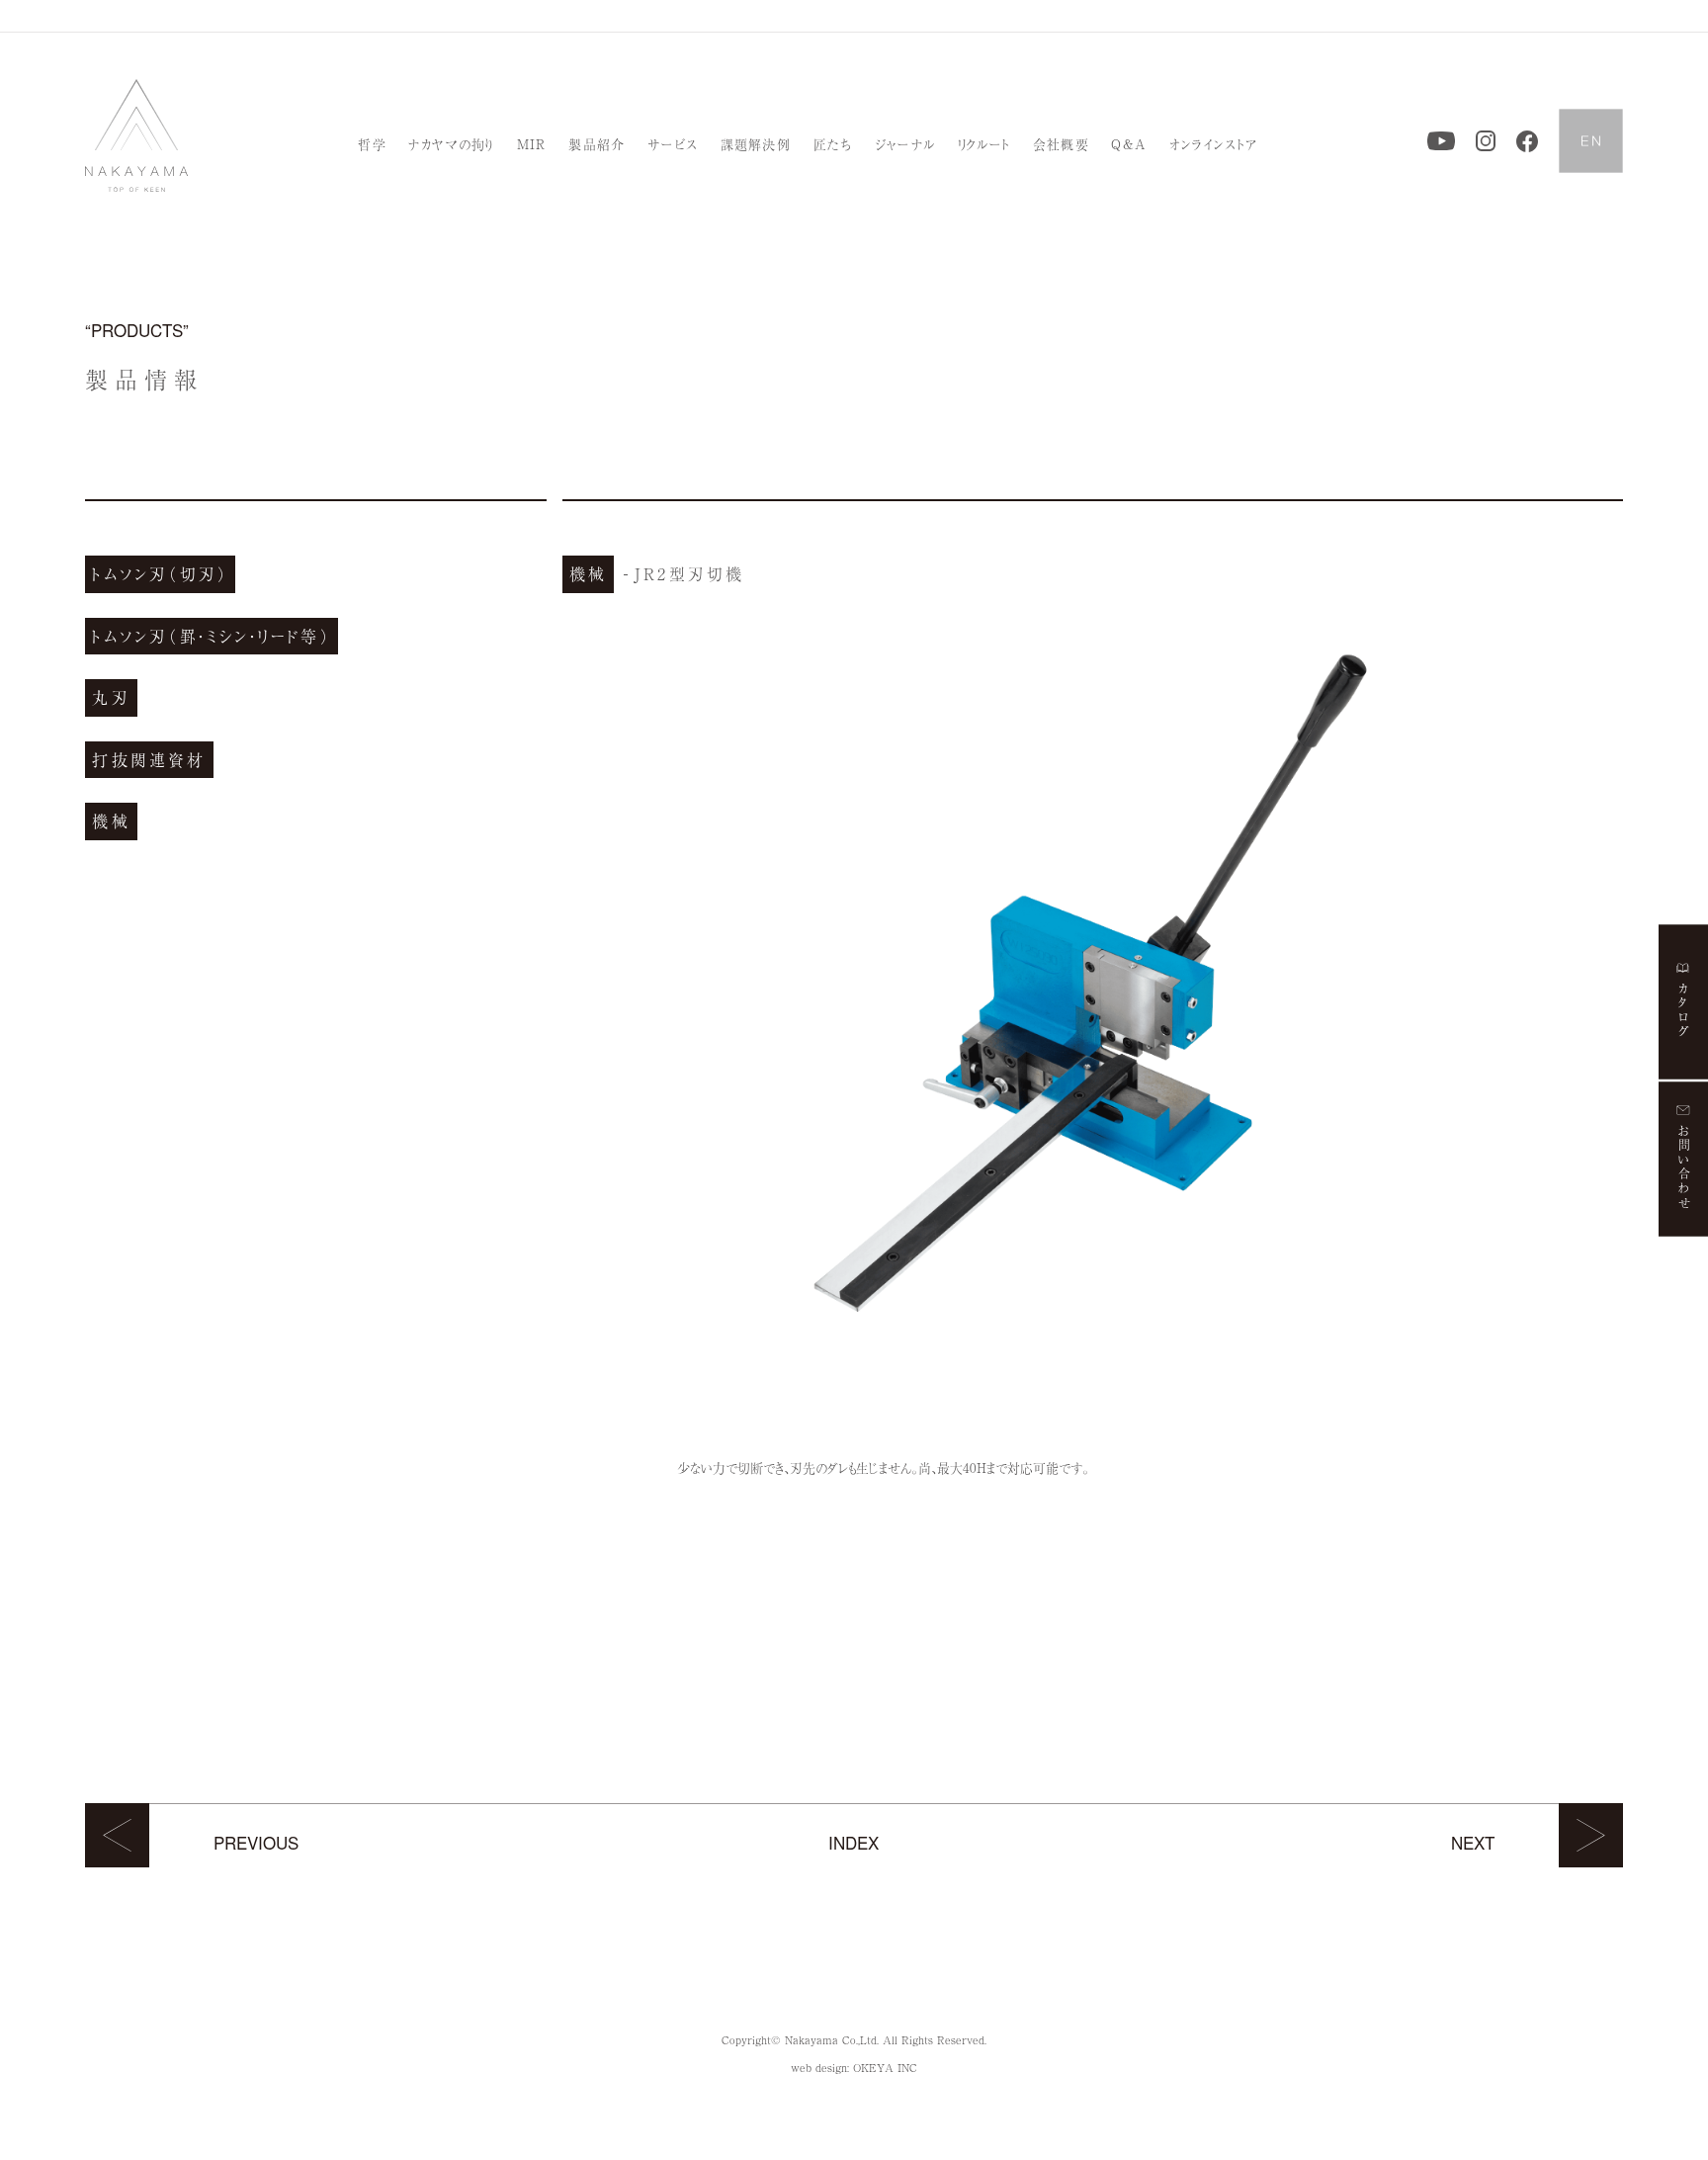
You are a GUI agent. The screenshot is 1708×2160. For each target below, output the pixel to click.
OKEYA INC (885, 2067)
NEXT (1473, 1842)
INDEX (854, 1842)
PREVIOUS (256, 1842)
